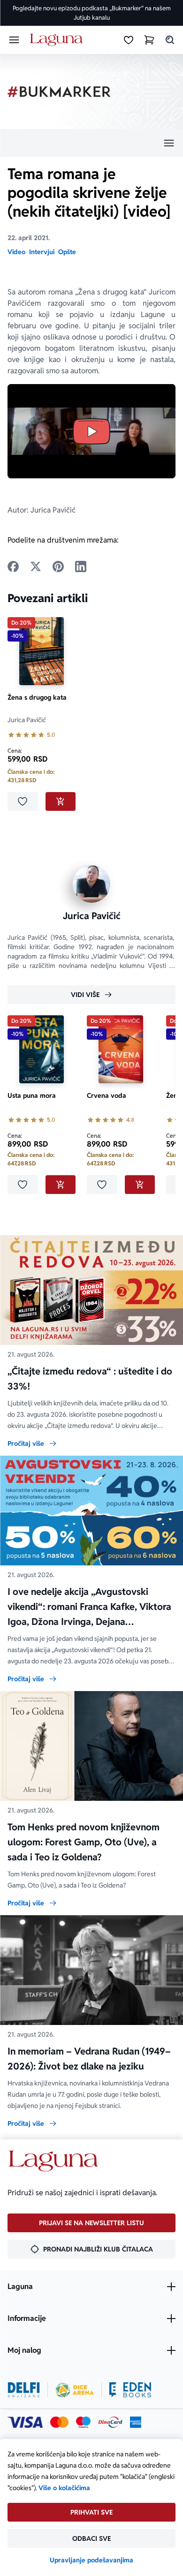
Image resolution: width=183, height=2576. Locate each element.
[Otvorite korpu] (149, 40)
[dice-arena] (75, 2390)
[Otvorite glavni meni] (14, 40)
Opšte (67, 252)
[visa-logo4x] (25, 2422)
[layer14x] (136, 2422)
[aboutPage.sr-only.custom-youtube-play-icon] (91, 431)
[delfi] (24, 2390)
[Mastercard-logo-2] (59, 2422)
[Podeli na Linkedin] (81, 567)
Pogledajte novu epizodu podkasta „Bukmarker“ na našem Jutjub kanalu (92, 13)
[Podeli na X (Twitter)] (36, 567)
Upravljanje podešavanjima (91, 2560)
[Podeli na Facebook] (13, 567)
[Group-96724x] (110, 2422)
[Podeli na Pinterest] (58, 567)
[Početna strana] (58, 40)
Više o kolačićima (64, 2488)
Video (16, 252)
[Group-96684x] (130, 2390)
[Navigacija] (91, 143)
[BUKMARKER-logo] (59, 92)
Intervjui (42, 252)
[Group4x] (83, 2422)
